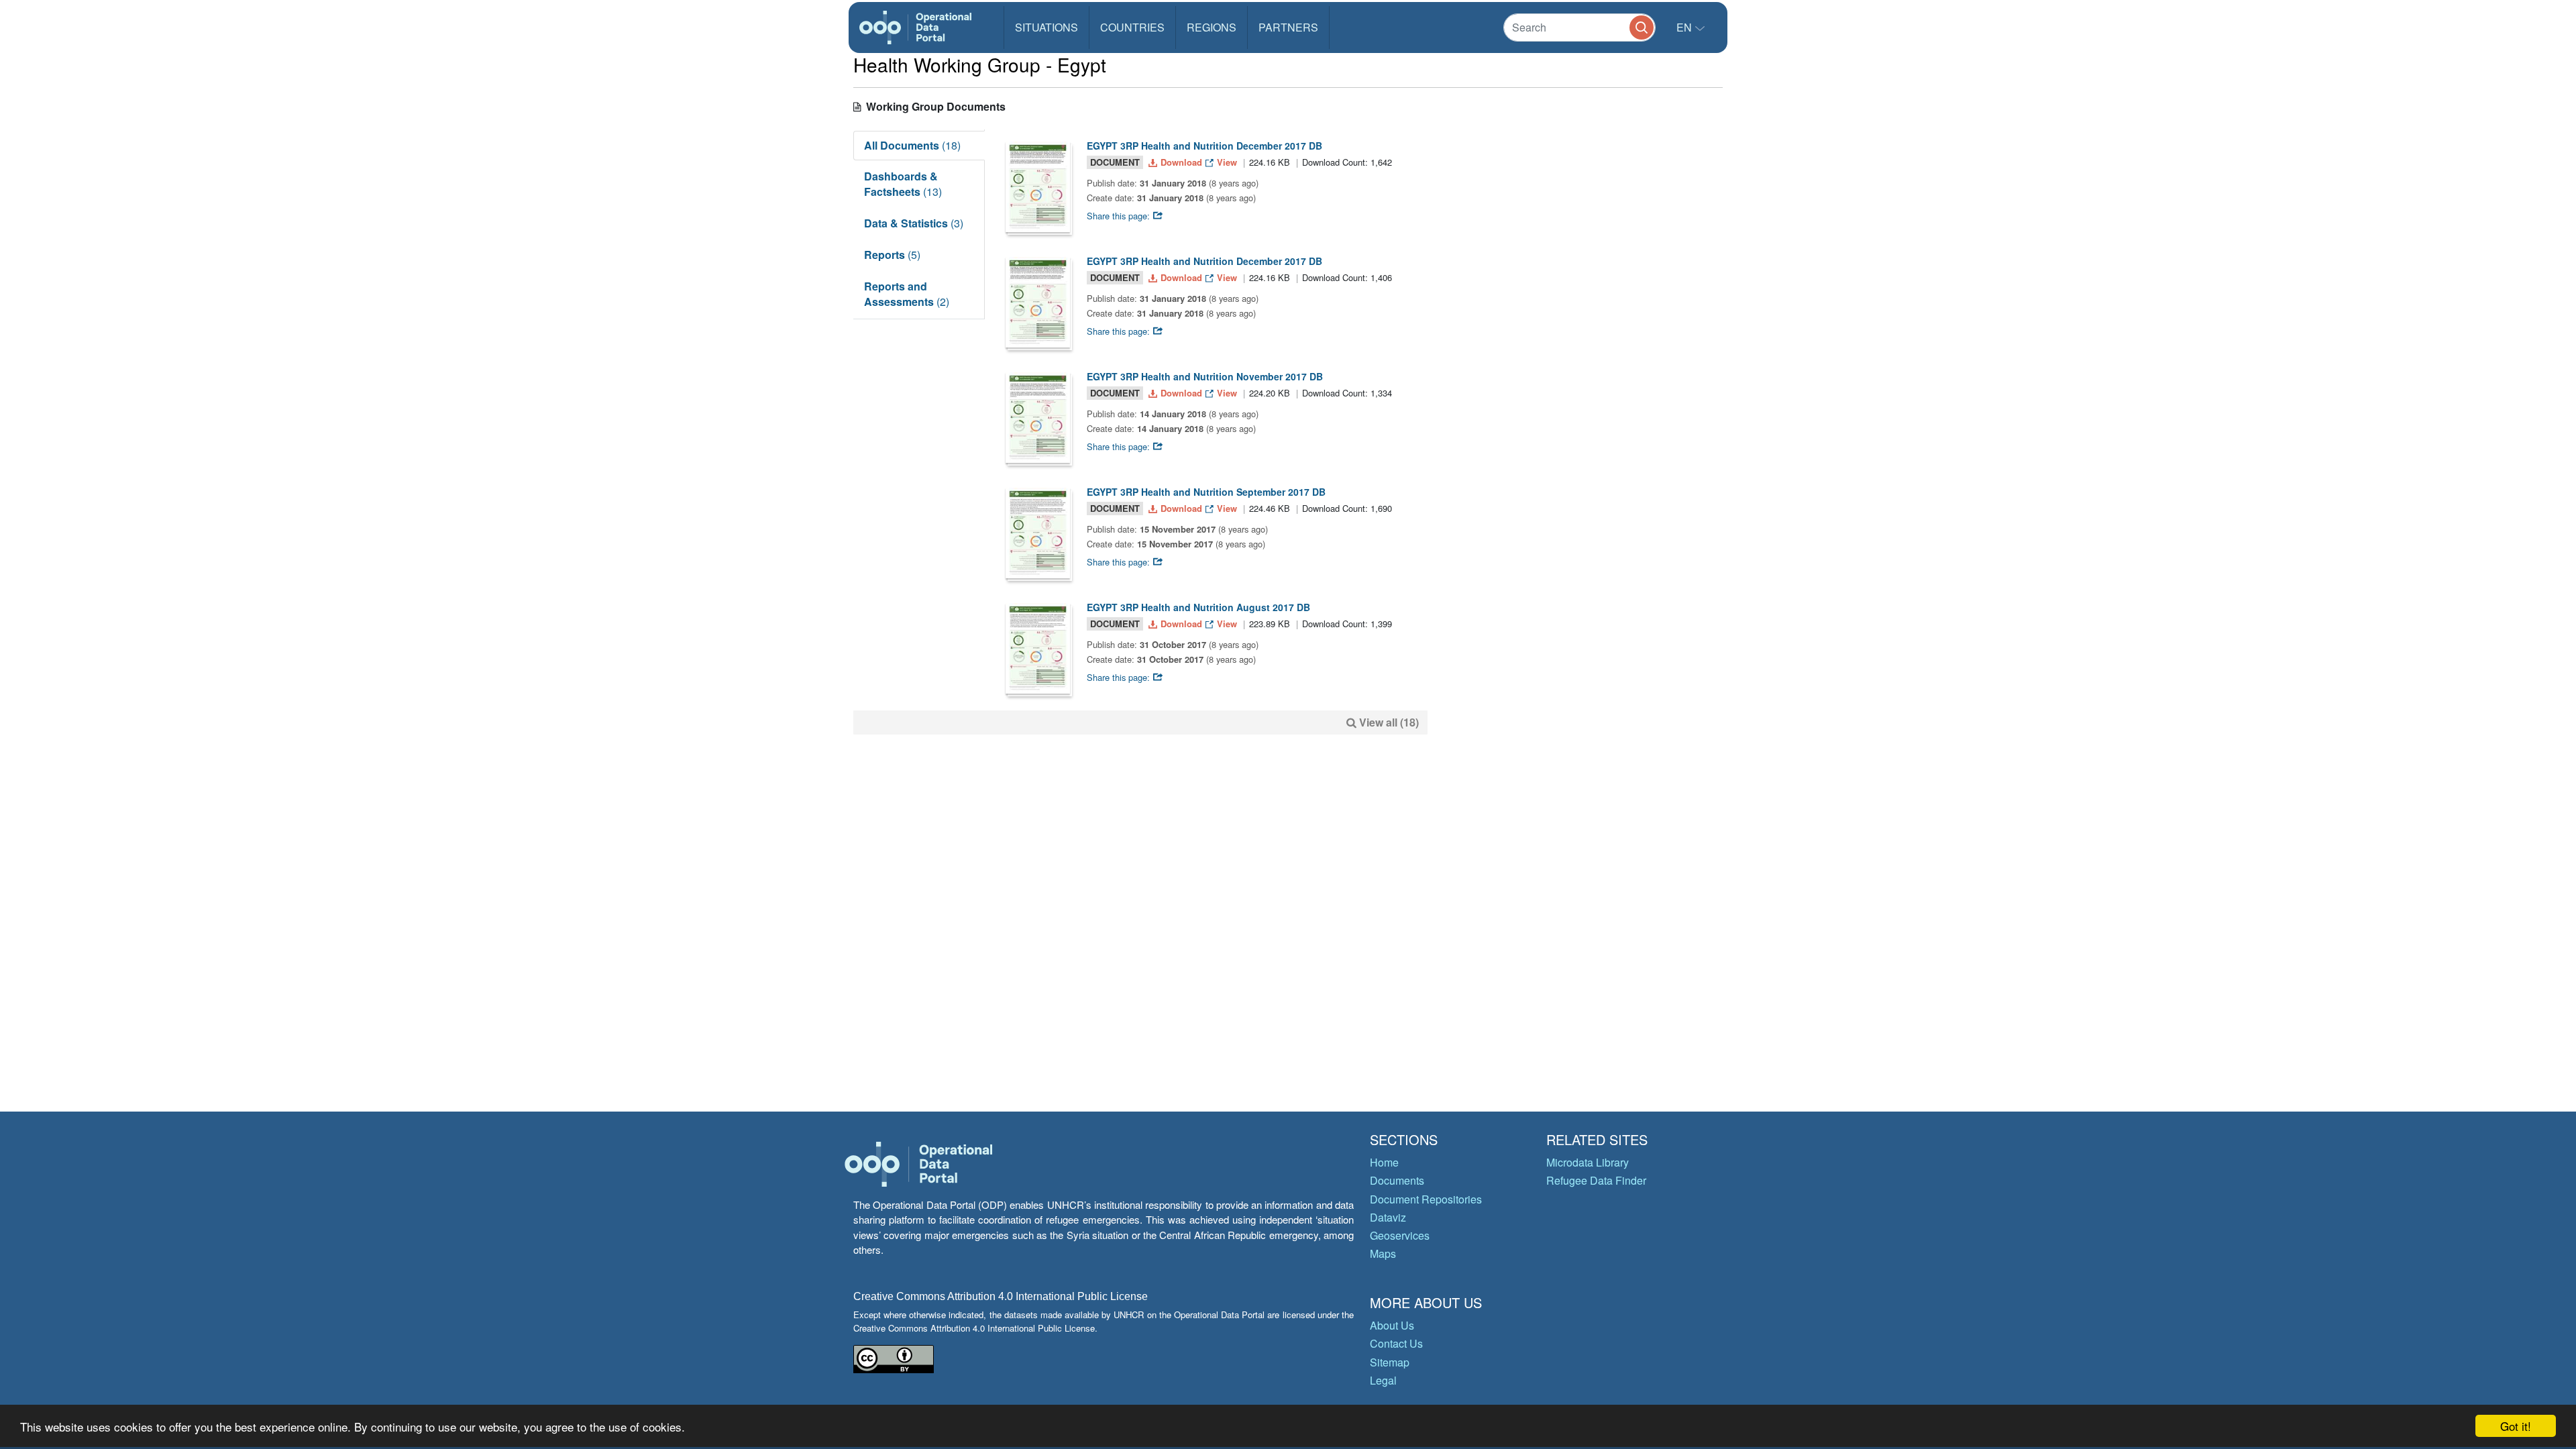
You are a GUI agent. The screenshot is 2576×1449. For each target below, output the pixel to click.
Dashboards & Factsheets (903, 184)
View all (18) (1389, 722)
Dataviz (1388, 1217)
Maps (1383, 1253)
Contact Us (1396, 1343)
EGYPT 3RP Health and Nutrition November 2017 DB (1205, 376)
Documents (1397, 1180)
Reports (892, 255)
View (1227, 162)
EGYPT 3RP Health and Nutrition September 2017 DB (1206, 492)
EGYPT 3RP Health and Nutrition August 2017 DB (1198, 607)
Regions (1212, 27)
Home (1384, 1162)
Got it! (2516, 1426)
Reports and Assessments (907, 294)
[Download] (1038, 187)
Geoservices (1400, 1235)
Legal (1383, 1380)
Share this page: (1120, 216)
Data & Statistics (914, 223)
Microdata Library (1588, 1162)
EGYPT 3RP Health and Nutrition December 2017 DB (1204, 146)
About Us (1392, 1325)
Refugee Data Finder (1596, 1180)
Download (1181, 162)
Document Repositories (1426, 1199)
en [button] (1685, 27)
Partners (1288, 27)
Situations (1046, 27)
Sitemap (1390, 1362)
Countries (1132, 27)
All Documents (912, 145)
